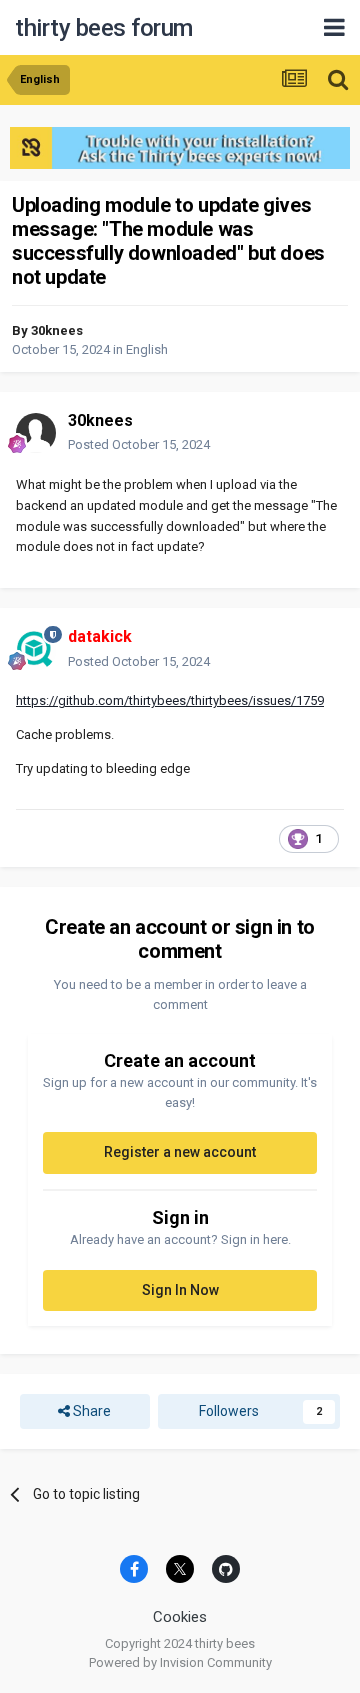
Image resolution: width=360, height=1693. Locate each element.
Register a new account (180, 1152)
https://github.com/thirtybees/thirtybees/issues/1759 (170, 700)
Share (90, 1411)
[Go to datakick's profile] (36, 650)
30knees (57, 330)
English (147, 349)
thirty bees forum (104, 28)
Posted (139, 444)
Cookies (180, 1617)
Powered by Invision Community (180, 1662)
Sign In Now (180, 1290)
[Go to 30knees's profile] (36, 433)
